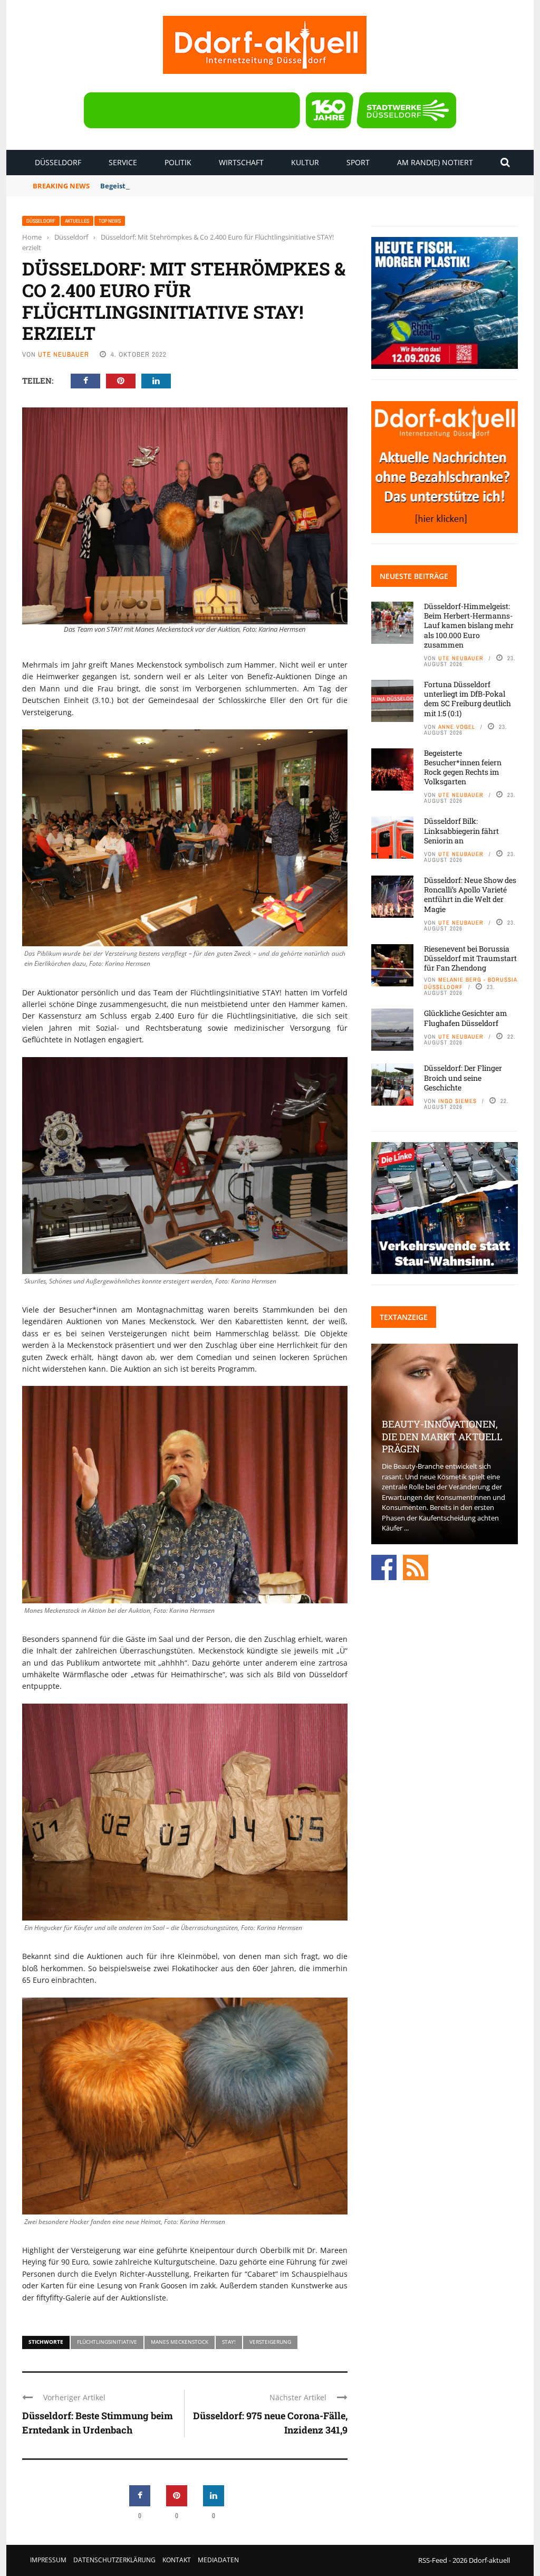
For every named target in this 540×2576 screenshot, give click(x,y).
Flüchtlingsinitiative (107, 2342)
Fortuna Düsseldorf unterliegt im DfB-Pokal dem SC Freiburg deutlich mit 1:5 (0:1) (467, 699)
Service (123, 162)
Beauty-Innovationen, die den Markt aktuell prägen (442, 1436)
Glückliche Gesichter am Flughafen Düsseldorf (466, 1018)
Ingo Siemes (457, 1101)
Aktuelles (77, 221)
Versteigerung (270, 2342)
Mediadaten (218, 2560)
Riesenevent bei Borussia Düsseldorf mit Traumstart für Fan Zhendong (470, 958)
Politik (178, 162)
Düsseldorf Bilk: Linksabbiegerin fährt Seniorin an (461, 830)
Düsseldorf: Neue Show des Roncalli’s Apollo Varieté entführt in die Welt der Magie (470, 895)
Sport (358, 162)
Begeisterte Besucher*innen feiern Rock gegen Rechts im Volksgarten (220, 186)
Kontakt (177, 2560)
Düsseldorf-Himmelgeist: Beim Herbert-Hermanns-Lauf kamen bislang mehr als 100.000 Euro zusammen (469, 625)
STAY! (229, 2342)
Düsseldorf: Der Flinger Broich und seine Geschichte (463, 1077)
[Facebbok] (384, 1566)
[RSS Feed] (416, 1566)
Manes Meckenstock (180, 2342)
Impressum (48, 2560)
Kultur (305, 162)
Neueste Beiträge (414, 576)
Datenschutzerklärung (114, 2560)
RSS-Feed (433, 2560)
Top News (110, 221)
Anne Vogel (457, 727)
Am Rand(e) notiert (435, 162)
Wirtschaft (241, 162)
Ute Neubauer (64, 354)
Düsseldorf (58, 162)
